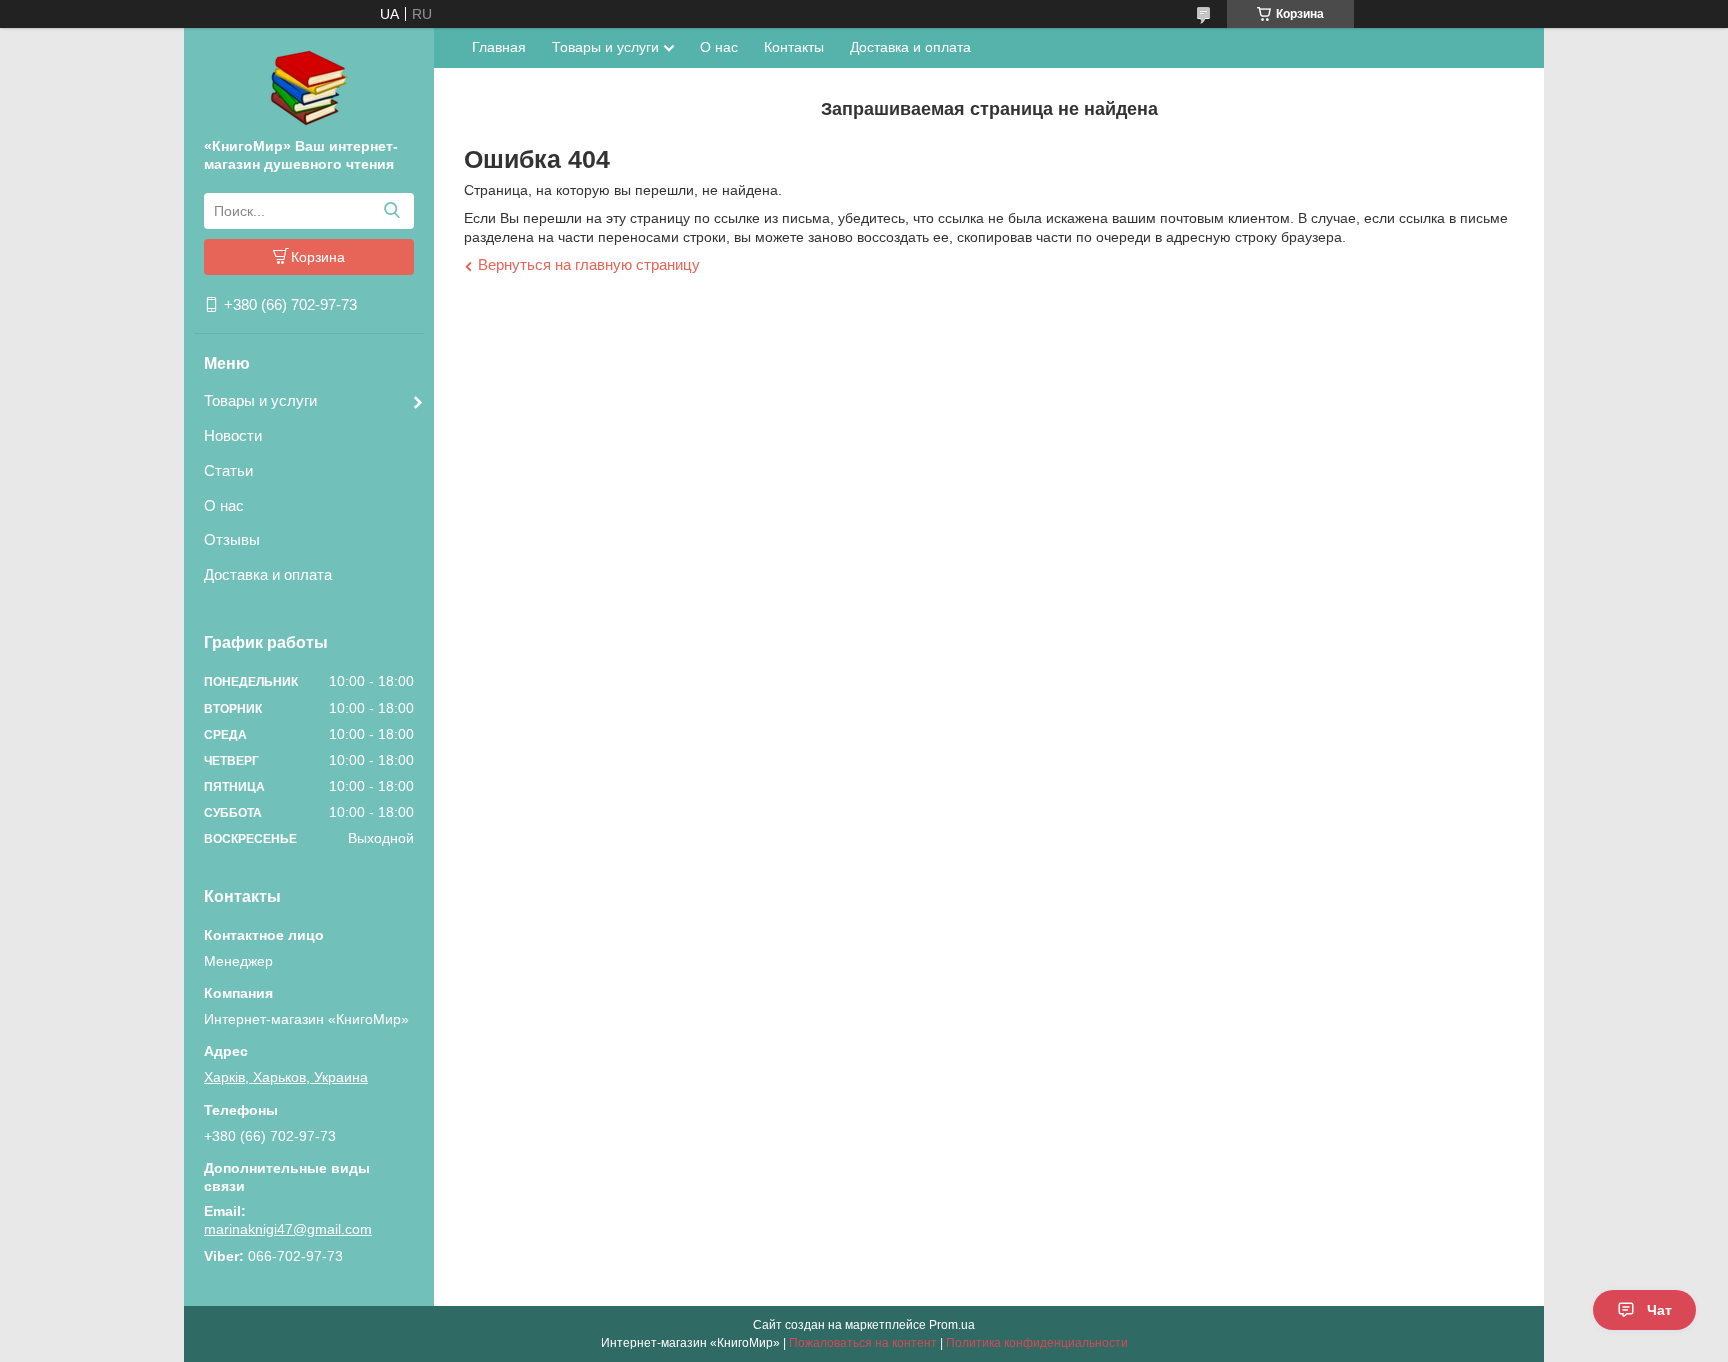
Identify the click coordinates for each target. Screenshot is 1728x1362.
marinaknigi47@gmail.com (288, 1229)
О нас (224, 505)
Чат (1659, 1310)
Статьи (228, 470)
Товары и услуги (260, 400)
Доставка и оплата (268, 574)
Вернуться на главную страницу (589, 264)
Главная (499, 47)
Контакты (794, 47)
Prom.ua (952, 1325)
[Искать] (391, 211)
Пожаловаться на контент (863, 1343)
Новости (233, 435)
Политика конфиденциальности (1037, 1343)
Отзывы (232, 539)
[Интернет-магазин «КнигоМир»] (309, 87)
